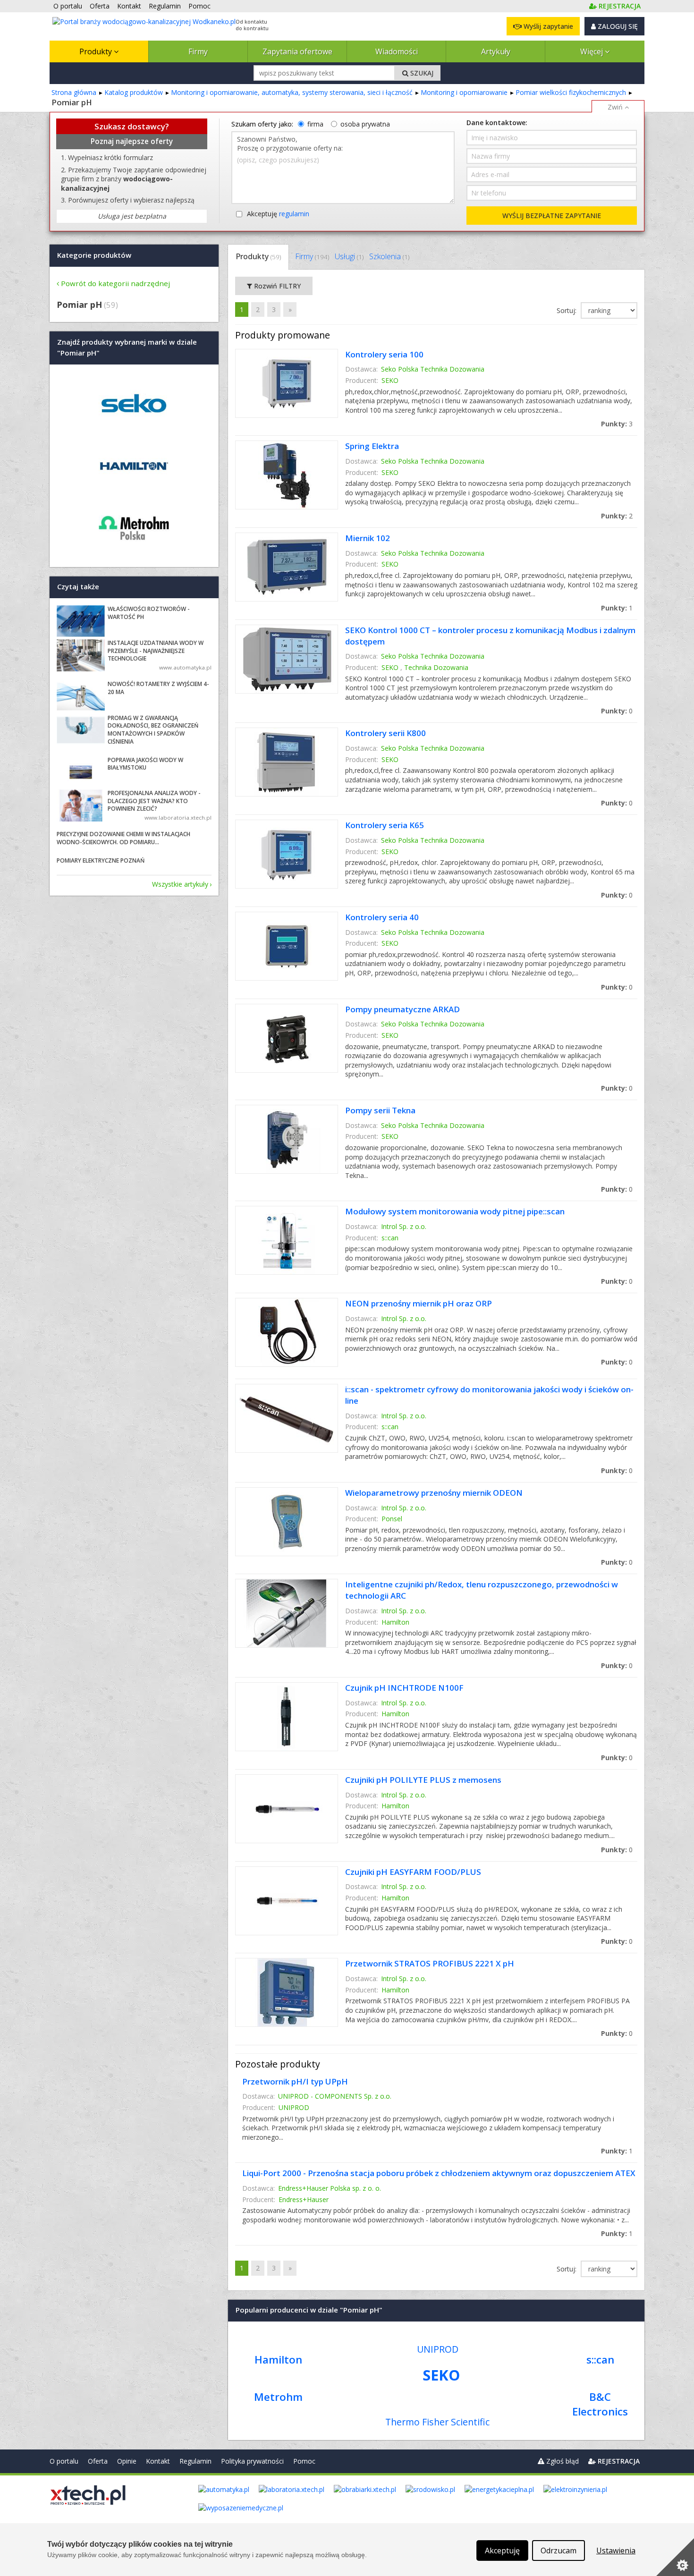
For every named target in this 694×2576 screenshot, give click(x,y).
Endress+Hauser (304, 2199)
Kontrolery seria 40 (382, 917)
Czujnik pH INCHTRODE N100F (404, 1688)
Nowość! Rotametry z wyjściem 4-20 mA (158, 688)
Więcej (592, 51)
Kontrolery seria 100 (384, 354)
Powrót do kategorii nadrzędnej (115, 283)
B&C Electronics (600, 2404)
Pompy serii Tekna (380, 1110)
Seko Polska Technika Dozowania (433, 369)
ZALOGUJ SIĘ (617, 26)
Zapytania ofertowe (297, 51)
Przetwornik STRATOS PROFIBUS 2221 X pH (430, 1963)
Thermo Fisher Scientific (437, 2422)
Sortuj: (567, 310)
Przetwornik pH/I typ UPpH (295, 2081)
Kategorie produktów (94, 255)
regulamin (294, 214)
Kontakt (158, 2461)
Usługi (349, 256)
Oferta (98, 2461)
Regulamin (195, 2461)
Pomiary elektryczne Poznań (101, 860)
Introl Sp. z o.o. (404, 1226)
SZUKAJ (421, 73)
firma (315, 124)
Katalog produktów (134, 92)
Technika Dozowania (436, 667)
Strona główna (74, 92)
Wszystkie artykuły (180, 884)
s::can (390, 1238)
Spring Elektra (372, 446)
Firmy (198, 51)
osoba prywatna (365, 124)
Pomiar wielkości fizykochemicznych (571, 92)
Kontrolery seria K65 (385, 825)
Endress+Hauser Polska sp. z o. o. (330, 2188)
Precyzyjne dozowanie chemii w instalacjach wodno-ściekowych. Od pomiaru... (123, 838)
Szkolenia (389, 256)
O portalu (64, 2461)
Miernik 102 (368, 538)
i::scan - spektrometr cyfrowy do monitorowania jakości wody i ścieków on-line (489, 1395)
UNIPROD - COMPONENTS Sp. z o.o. (335, 2096)
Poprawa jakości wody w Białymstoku (145, 764)
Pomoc (304, 2461)
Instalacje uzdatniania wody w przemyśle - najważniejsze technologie (156, 651)
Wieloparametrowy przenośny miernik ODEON (434, 1493)
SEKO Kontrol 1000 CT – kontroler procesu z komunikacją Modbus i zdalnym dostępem (490, 636)
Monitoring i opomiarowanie (464, 92)
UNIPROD (294, 2107)
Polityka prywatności (252, 2461)
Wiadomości (397, 51)
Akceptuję (278, 214)
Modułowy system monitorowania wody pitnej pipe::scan (455, 1211)
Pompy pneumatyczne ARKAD (402, 1009)
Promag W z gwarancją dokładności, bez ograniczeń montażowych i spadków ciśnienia (153, 730)
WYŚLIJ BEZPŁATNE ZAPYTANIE (552, 216)
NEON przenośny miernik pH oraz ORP (419, 1303)
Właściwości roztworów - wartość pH (149, 613)
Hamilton (395, 1622)
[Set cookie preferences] (675, 2557)
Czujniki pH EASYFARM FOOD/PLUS (413, 1872)
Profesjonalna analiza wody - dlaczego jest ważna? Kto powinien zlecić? (154, 801)
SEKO (390, 380)
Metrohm (278, 2397)
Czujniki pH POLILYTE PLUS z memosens (423, 1780)
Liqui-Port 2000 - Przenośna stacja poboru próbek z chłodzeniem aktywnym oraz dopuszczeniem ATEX (439, 2173)
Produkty (97, 51)
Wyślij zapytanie (547, 26)
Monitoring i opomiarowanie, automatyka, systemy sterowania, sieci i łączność (292, 92)
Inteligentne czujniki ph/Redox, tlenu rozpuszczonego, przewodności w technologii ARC (482, 1590)
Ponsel (392, 1519)
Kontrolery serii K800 (385, 733)
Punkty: (617, 424)
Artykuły (496, 51)
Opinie (127, 2461)
